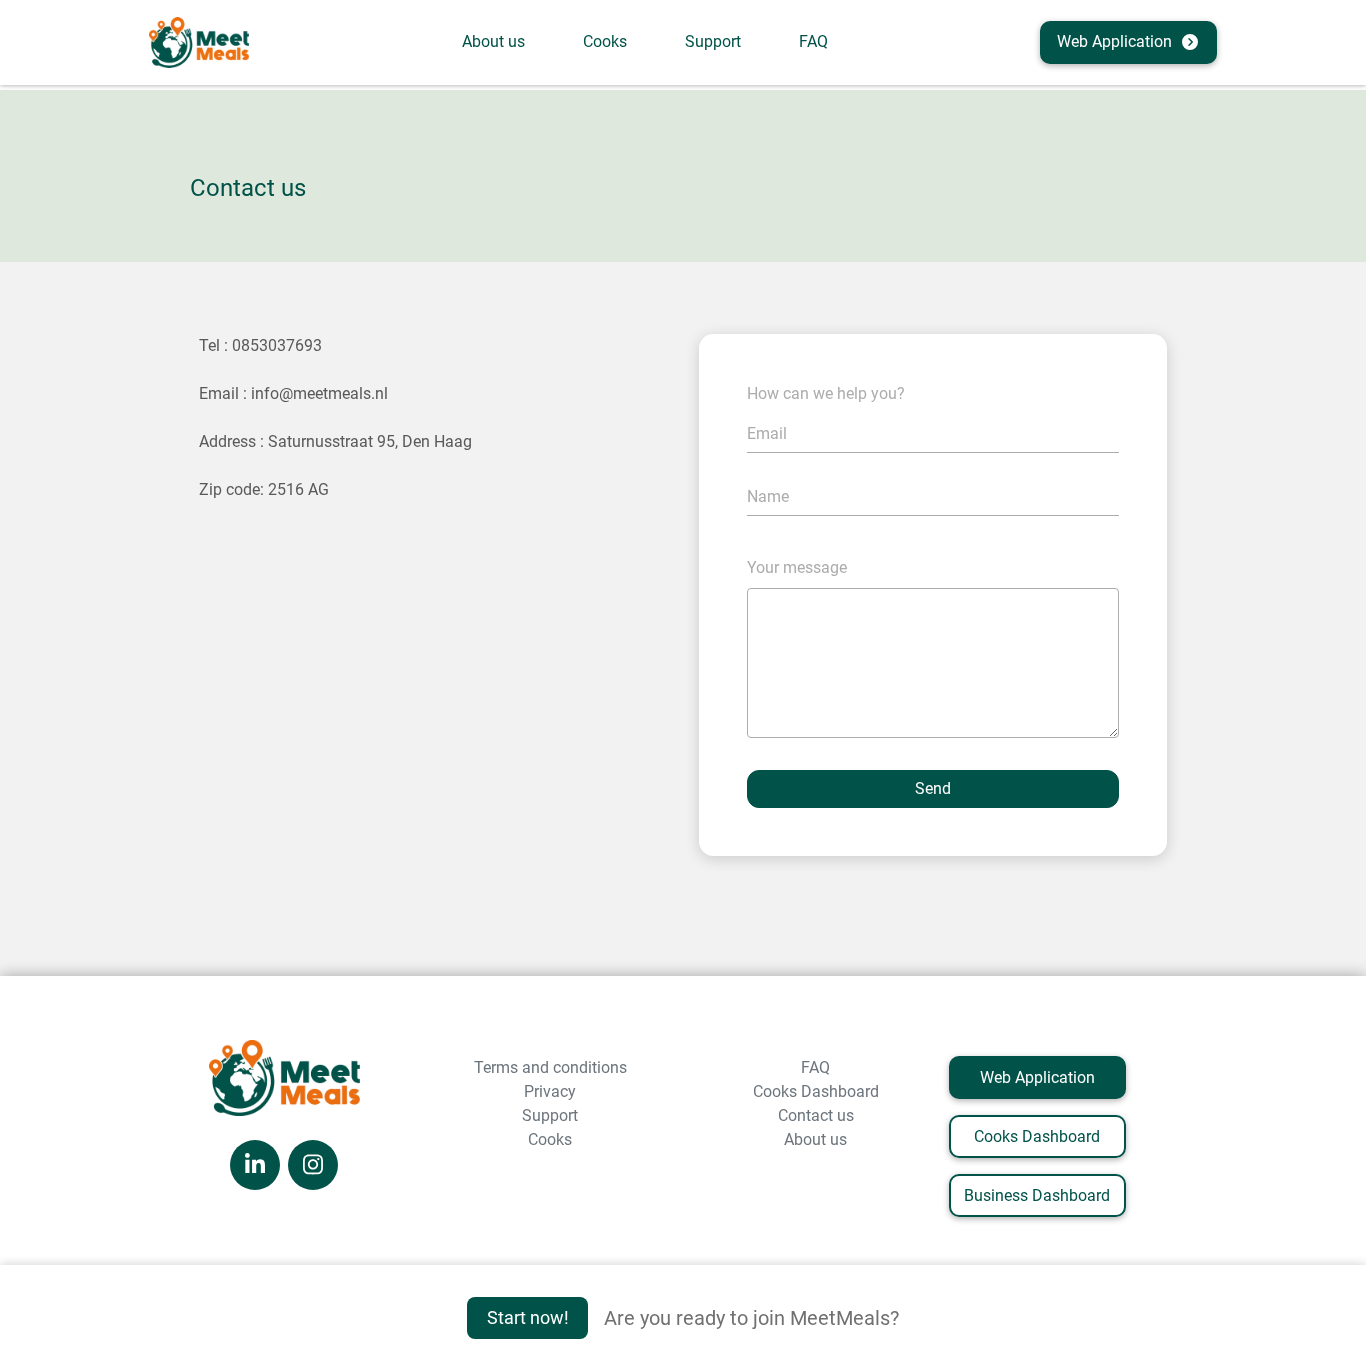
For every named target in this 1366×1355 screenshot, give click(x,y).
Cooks (605, 41)
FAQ (813, 41)
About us (493, 41)
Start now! (528, 1318)
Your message (797, 567)
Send (933, 788)
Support (713, 41)
